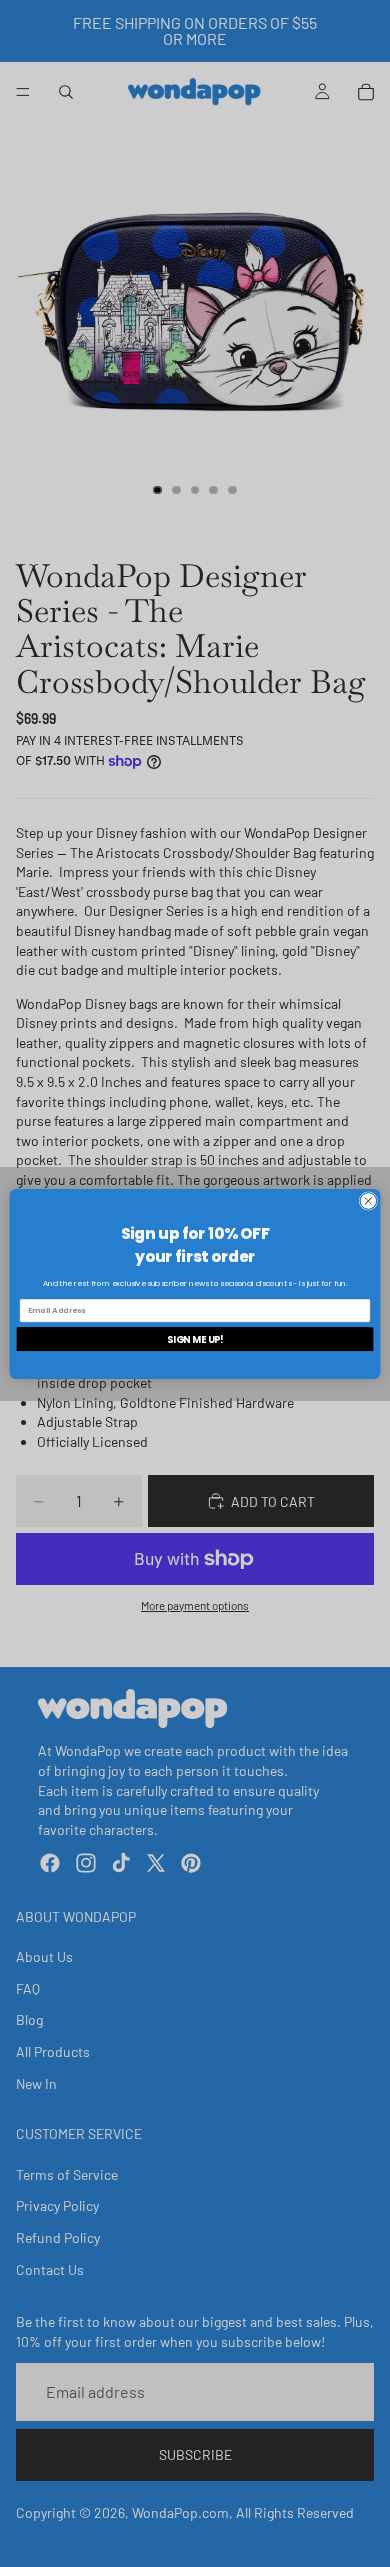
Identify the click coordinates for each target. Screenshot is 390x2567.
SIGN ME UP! (195, 1338)
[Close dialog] (368, 1200)
